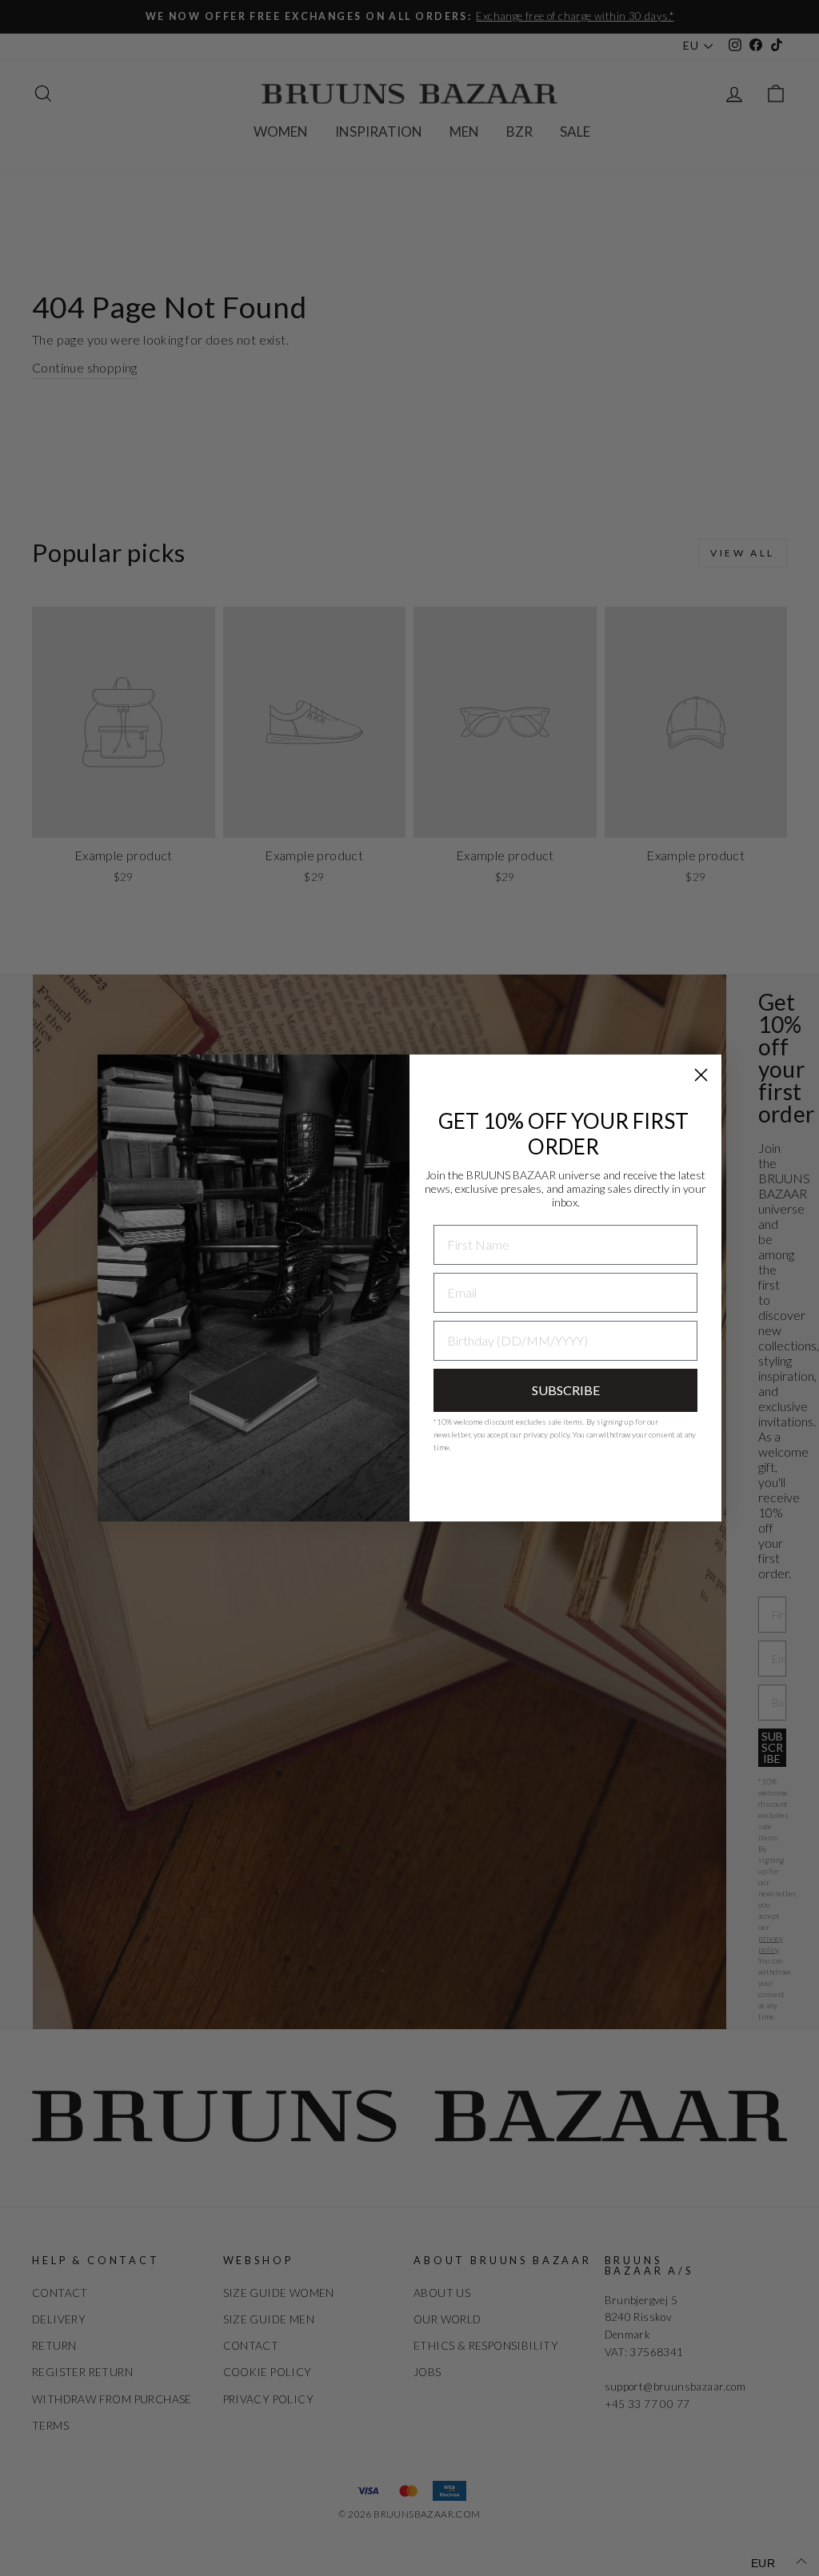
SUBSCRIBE (566, 1390)
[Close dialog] (701, 1075)
